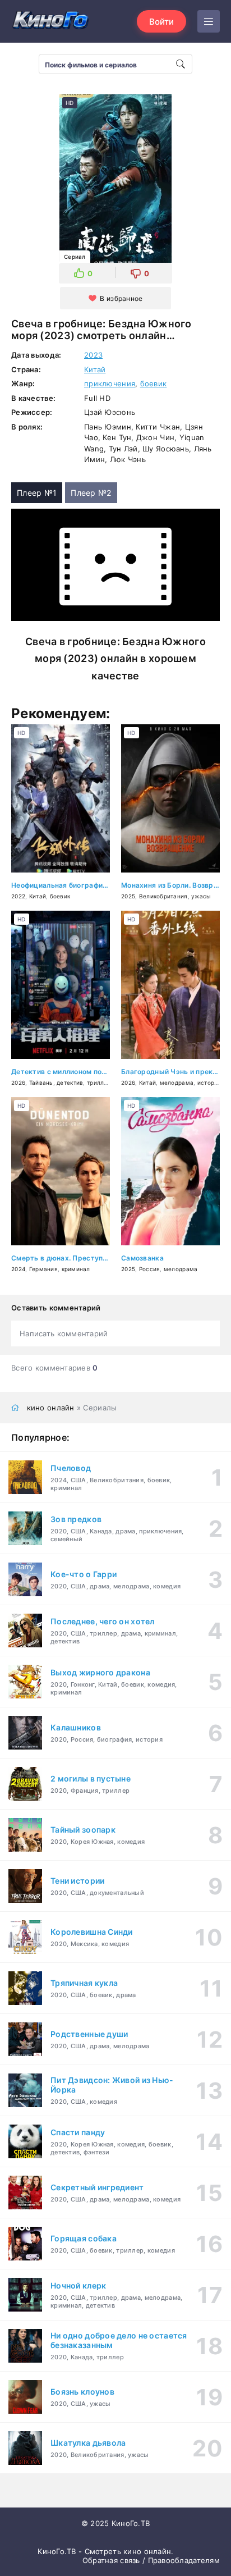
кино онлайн (51, 1408)
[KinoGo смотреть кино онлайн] (50, 21)
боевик (154, 383)
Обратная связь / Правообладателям (151, 2560)
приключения (110, 383)
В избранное (121, 298)
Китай (95, 369)
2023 (93, 355)
